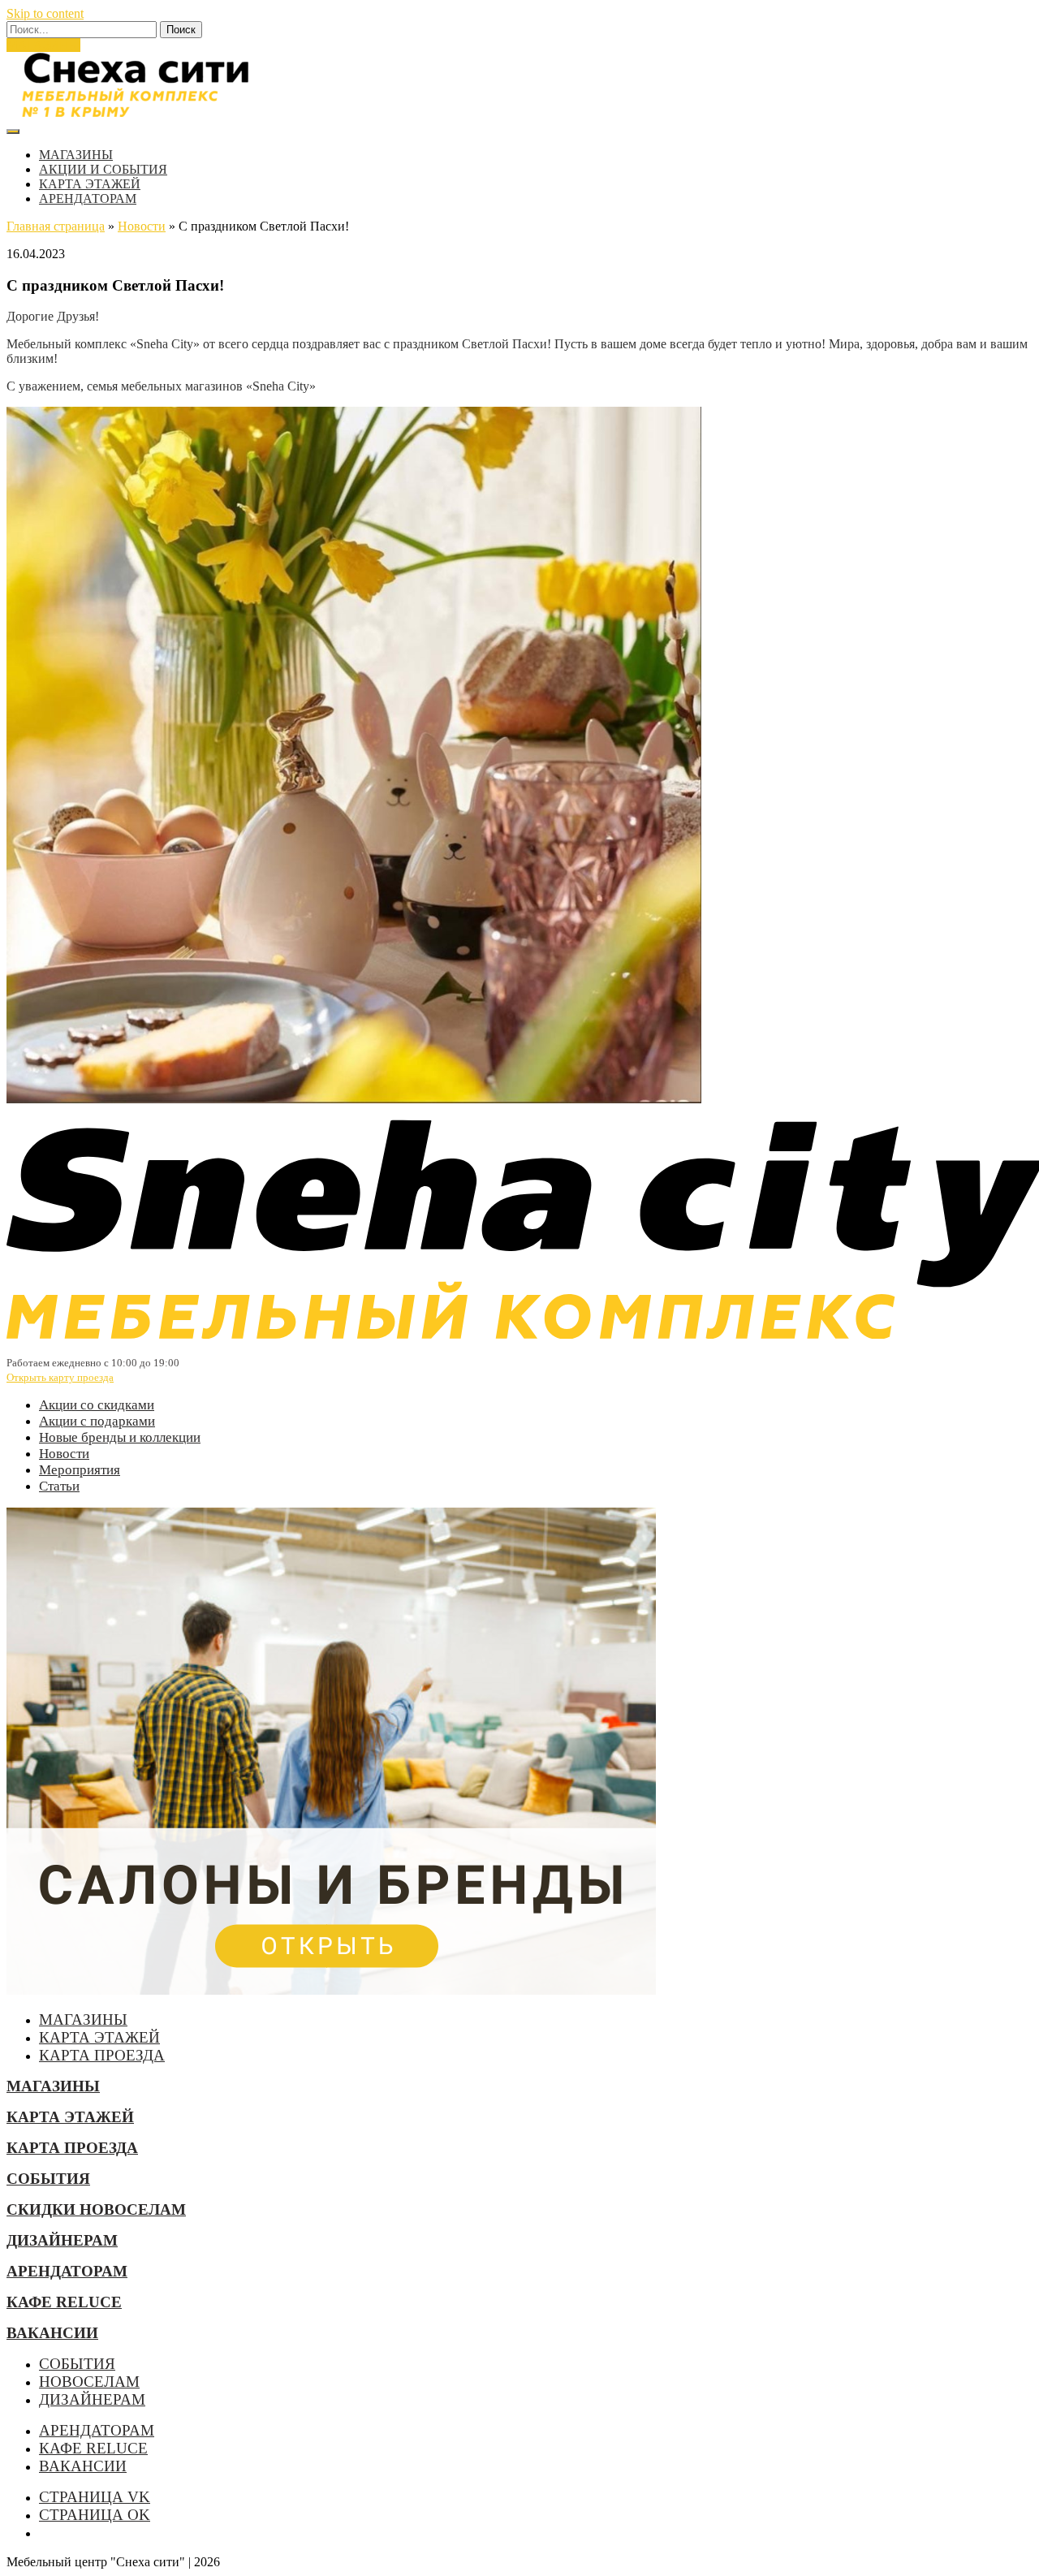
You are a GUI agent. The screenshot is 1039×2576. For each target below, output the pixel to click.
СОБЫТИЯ (48, 2179)
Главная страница (56, 226)
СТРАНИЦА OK (95, 2515)
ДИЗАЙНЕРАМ (62, 2240)
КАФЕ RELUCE (64, 2302)
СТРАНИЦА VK (95, 2497)
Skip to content (45, 13)
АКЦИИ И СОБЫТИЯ (103, 169)
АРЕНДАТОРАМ (88, 198)
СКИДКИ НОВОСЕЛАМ (96, 2209)
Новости (142, 226)
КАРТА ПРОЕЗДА (102, 2055)
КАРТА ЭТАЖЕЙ (90, 184)
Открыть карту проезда (60, 1377)
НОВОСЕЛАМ (89, 2382)
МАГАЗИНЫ (43, 45)
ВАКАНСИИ (52, 2333)
